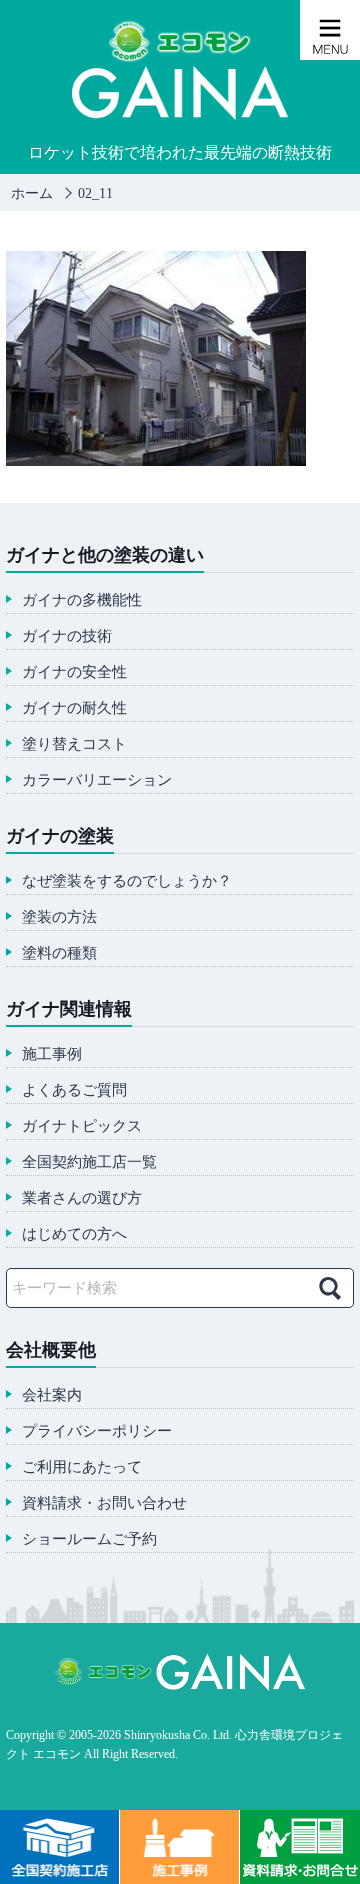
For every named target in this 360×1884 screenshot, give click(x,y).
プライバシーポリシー (97, 1431)
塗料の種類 (59, 953)
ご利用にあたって (82, 1467)
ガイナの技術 (67, 636)
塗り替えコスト (74, 744)
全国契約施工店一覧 (89, 1162)
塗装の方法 (59, 917)
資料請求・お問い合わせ (104, 1503)
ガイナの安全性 (74, 672)
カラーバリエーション (97, 780)
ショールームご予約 (89, 1539)
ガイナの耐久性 (74, 708)
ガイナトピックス (82, 1126)
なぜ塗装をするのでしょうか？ (127, 881)
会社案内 (52, 1395)
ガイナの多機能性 (82, 600)
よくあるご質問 (74, 1090)
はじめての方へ (74, 1234)
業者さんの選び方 (82, 1198)
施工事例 (52, 1054)
